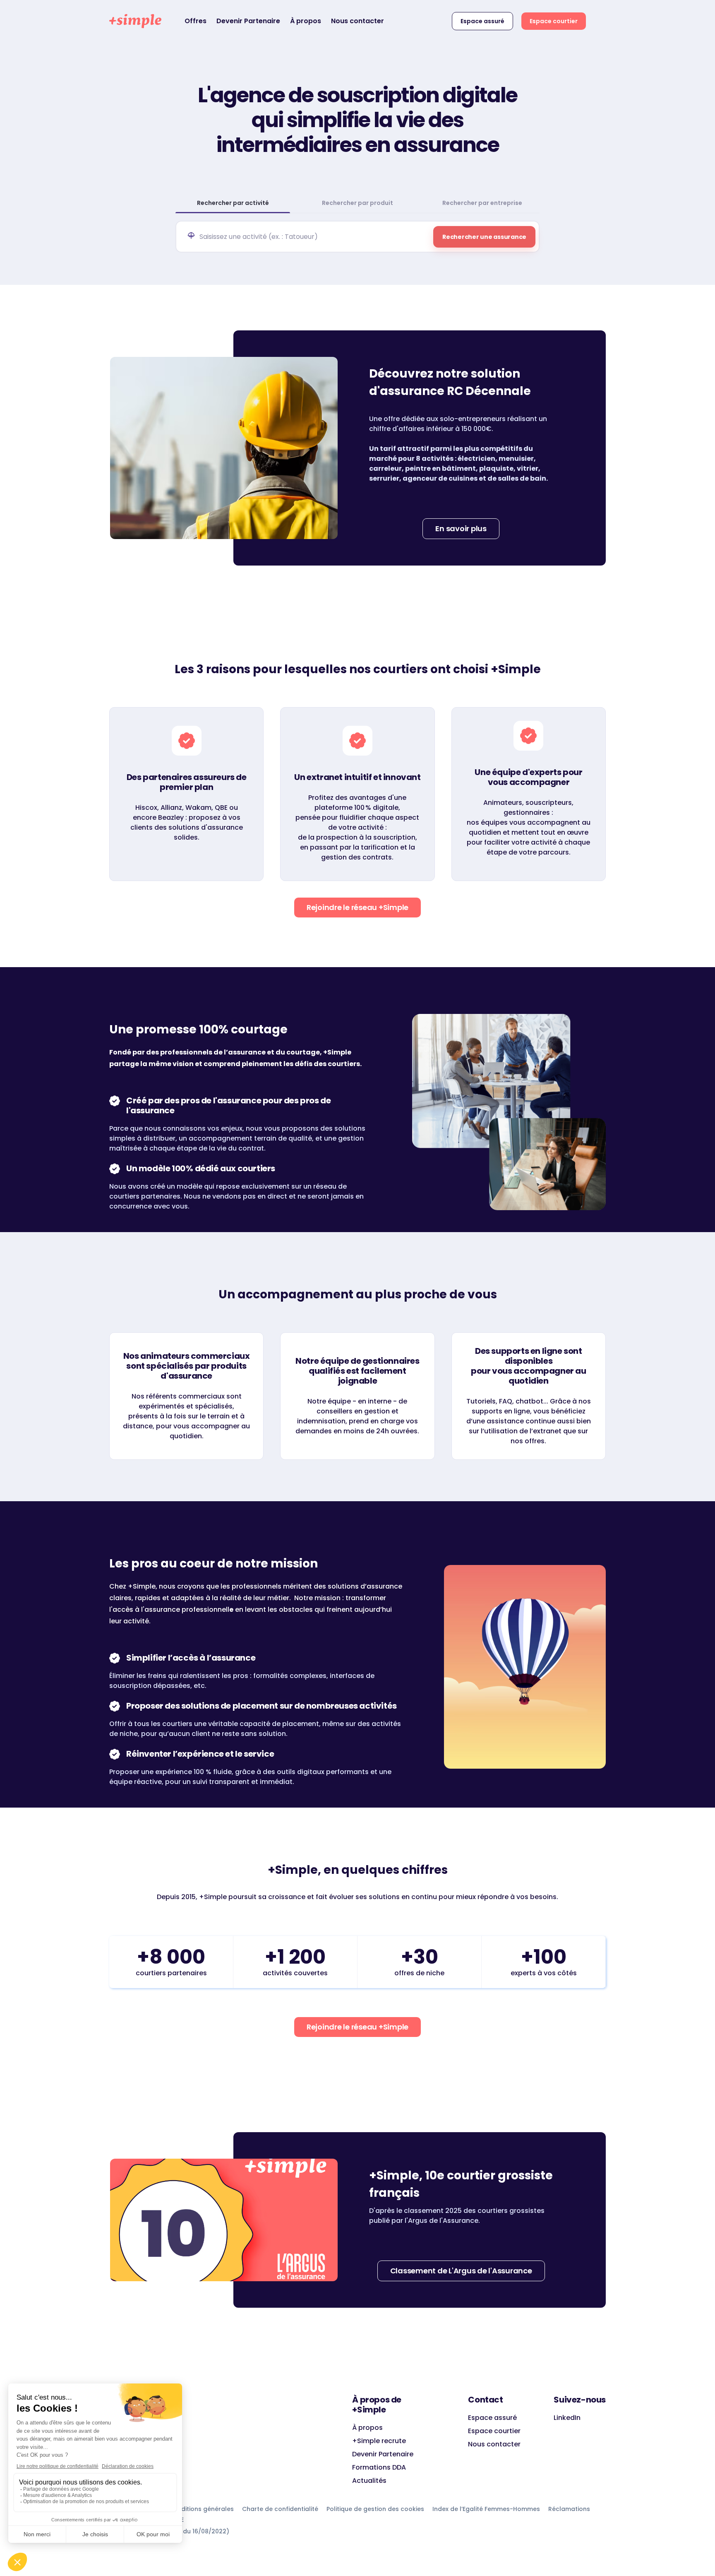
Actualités (369, 2481)
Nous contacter (357, 21)
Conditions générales (201, 2509)
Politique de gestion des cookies (375, 2509)
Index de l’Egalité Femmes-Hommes (486, 2509)
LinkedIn (567, 2418)
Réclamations (569, 2509)
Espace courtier (554, 21)
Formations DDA (379, 2467)
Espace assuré (482, 21)
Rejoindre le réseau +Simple (357, 907)
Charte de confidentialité (280, 2509)
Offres (196, 21)
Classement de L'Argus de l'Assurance (461, 2271)
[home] (135, 21)
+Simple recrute (379, 2441)
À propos (306, 21)
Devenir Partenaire (248, 21)
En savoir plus (461, 528)
